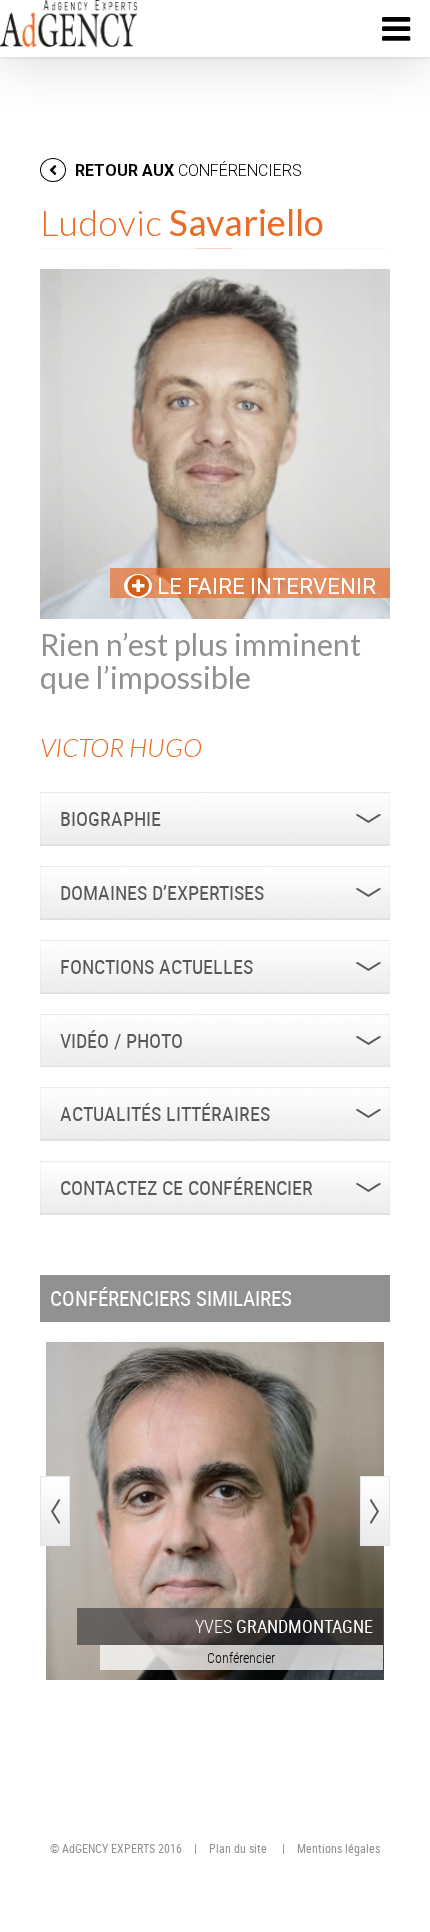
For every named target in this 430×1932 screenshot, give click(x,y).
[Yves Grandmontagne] (215, 1511)
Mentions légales (338, 1848)
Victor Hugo (121, 747)
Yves (284, 1626)
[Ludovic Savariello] (215, 444)
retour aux (186, 170)
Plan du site (238, 1848)
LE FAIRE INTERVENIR (264, 586)
